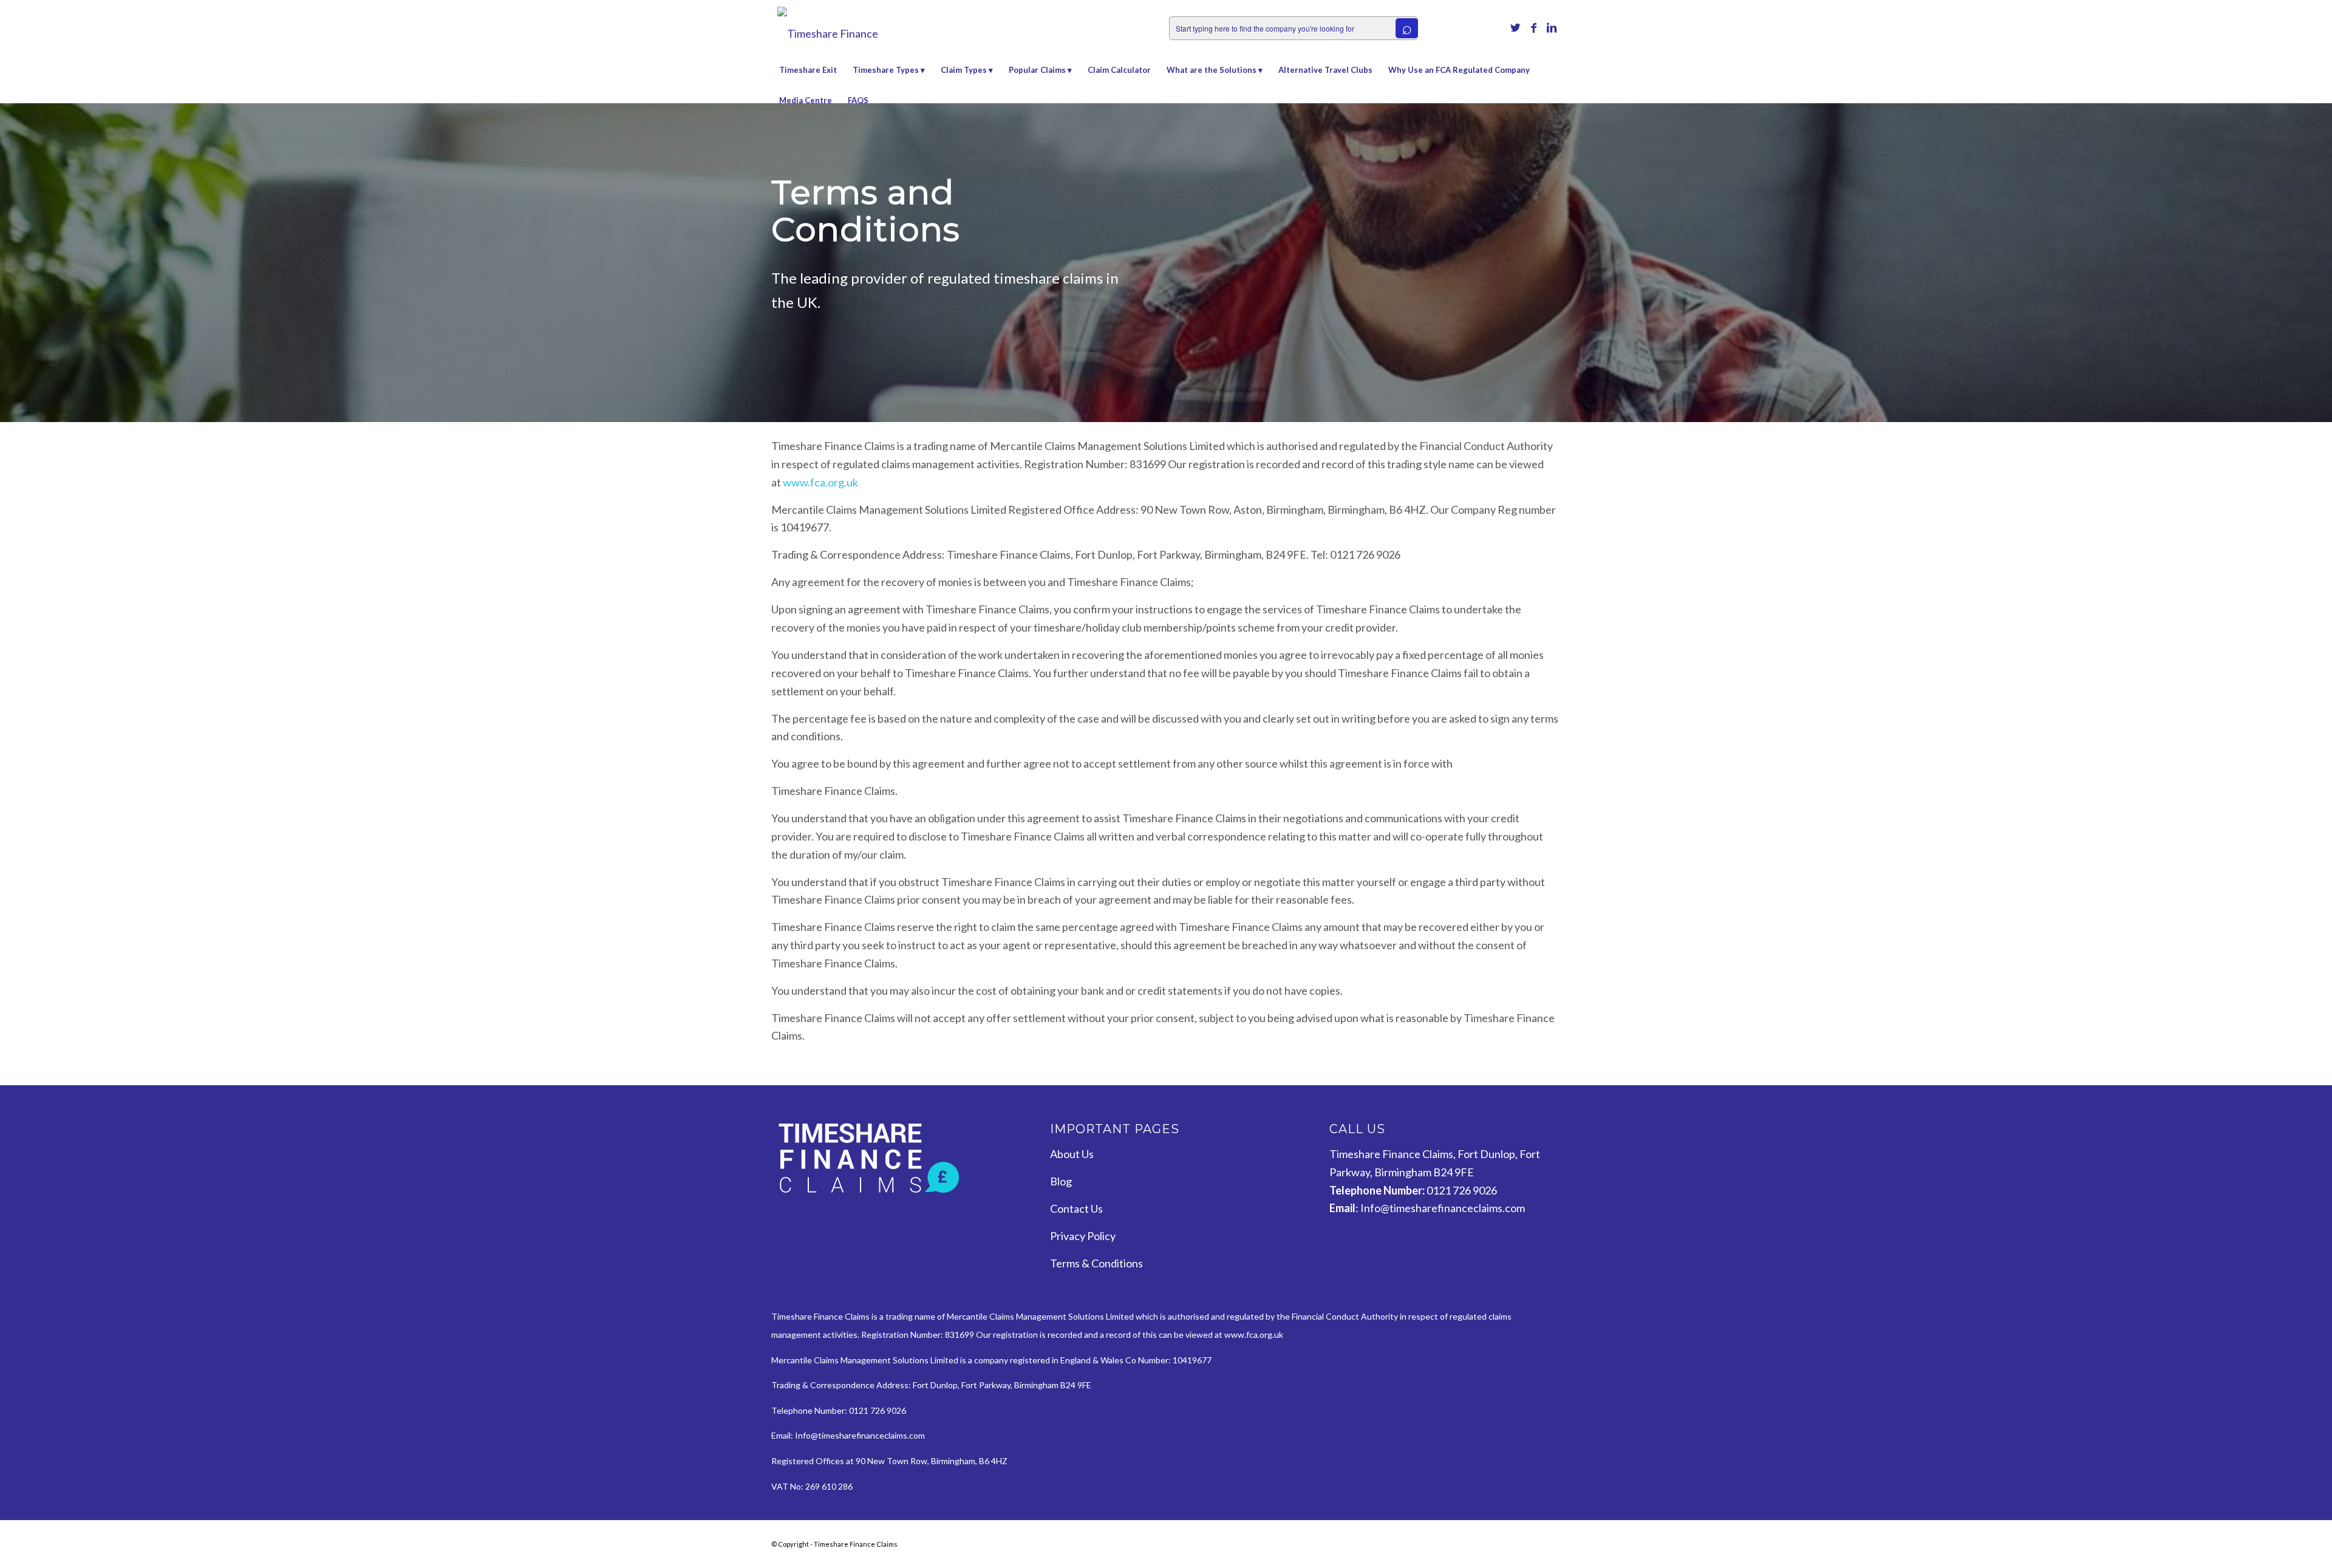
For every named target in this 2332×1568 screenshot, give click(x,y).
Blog (1061, 1181)
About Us (1072, 1154)
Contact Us (1076, 1208)
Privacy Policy (1083, 1236)
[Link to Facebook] (1533, 27)
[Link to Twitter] (1515, 27)
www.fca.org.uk (820, 482)
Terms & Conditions (1096, 1263)
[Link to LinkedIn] (1552, 27)
